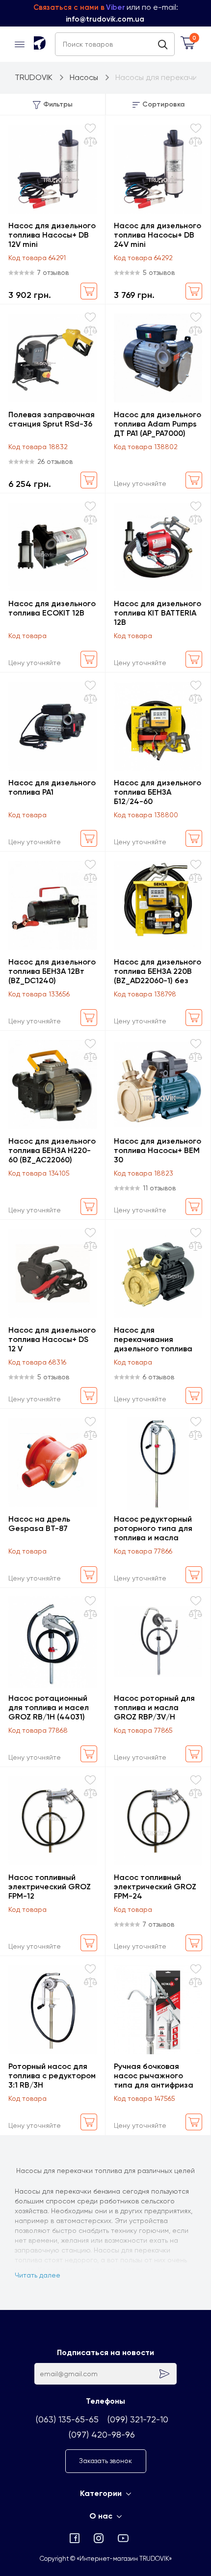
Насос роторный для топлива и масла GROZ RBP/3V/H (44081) (154, 1707)
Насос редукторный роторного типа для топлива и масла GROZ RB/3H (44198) (153, 1528)
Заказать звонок (105, 2461)
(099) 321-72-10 (138, 2419)
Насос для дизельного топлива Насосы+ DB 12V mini (52, 235)
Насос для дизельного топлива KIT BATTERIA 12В (158, 613)
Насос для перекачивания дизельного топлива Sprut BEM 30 (153, 1339)
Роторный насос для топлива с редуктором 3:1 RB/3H (52, 2076)
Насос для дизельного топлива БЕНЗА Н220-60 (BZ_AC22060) (52, 1150)
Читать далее (38, 2275)
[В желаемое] (90, 128)
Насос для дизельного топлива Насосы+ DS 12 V (52, 1339)
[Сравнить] (91, 142)
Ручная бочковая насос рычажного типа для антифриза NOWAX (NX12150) (154, 2076)
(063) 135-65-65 (67, 2419)
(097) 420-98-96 (102, 2434)
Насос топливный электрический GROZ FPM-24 (155, 1887)
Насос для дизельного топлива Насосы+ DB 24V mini (158, 235)
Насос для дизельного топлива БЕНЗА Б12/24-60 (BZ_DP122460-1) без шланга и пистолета (158, 792)
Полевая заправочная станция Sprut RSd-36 (52, 419)
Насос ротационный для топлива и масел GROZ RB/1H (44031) (49, 1707)
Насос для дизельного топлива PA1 (52, 787)
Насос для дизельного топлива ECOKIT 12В (52, 608)
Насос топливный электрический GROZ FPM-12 (50, 1887)
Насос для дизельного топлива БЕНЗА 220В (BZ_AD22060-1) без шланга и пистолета (158, 971)
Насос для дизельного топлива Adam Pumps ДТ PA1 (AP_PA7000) (158, 424)
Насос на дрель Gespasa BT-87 (39, 1524)
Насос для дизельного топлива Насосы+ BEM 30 (158, 1150)
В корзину (89, 291)
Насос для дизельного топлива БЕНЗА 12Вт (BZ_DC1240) (52, 971)
